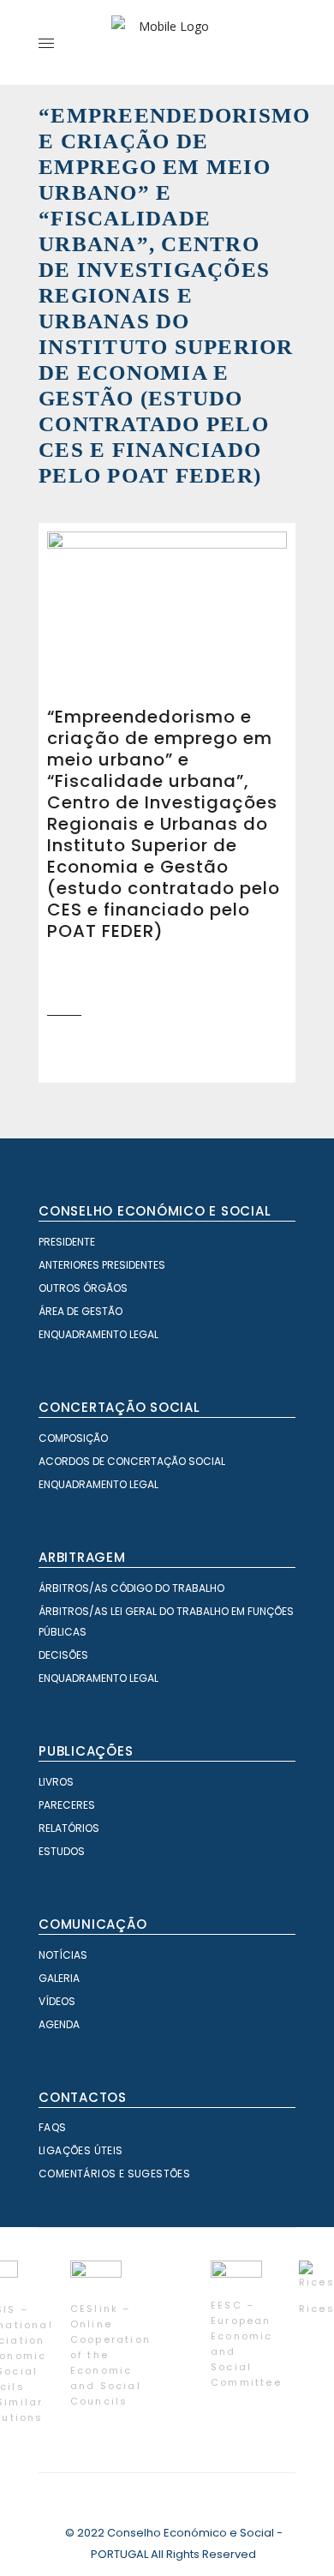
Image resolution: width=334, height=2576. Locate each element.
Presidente (67, 1242)
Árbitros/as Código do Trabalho (131, 1588)
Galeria (59, 1978)
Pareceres (67, 1805)
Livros (56, 1782)
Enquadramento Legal (98, 1334)
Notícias (63, 1955)
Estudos (62, 1851)
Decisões (63, 1655)
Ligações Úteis (81, 2150)
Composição (73, 1438)
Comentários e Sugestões (114, 2174)
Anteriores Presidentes (102, 1265)
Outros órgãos (83, 1288)
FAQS (53, 2127)
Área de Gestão (81, 1311)
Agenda (59, 2024)
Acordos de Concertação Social (132, 1461)
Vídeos (57, 2001)
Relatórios (69, 1828)
